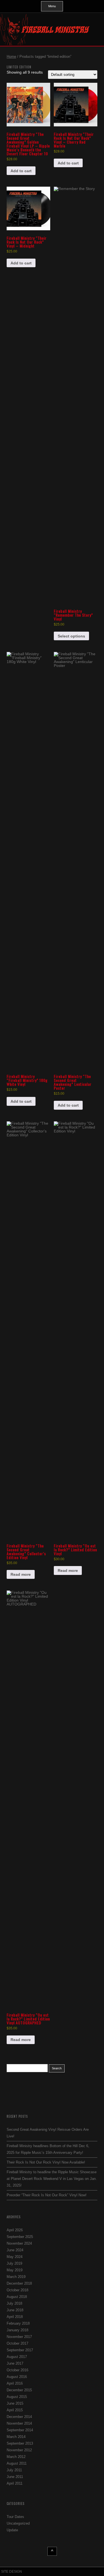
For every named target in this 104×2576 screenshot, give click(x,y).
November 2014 (19, 2423)
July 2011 (14, 2470)
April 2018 (15, 2317)
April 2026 (15, 2230)
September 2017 (20, 2350)
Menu (52, 6)
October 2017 (17, 2343)
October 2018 (17, 2290)
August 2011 (17, 2463)
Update (12, 2530)
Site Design (12, 2572)
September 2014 (20, 2430)
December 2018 (19, 2283)
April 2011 (15, 2483)
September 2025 (20, 2237)
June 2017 (15, 2363)
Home (11, 57)
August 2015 (17, 2397)
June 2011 (15, 2477)
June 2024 (15, 2250)
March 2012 (16, 2457)
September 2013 (20, 2443)
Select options (71, 636)
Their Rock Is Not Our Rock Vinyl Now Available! (46, 2162)
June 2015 (15, 2403)
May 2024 (15, 2257)
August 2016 (17, 2377)
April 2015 (15, 2410)
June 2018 (15, 2310)
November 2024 (19, 2243)
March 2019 (16, 2277)
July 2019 (14, 2263)
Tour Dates (15, 2517)
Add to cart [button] (21, 171)
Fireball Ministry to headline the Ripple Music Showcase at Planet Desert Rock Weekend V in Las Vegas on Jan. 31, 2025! (52, 2179)
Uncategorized (18, 2523)
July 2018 (14, 2303)
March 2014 (16, 2437)
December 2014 (19, 2417)
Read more (21, 1574)
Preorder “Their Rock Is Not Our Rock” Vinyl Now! (47, 2195)
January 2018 (17, 2330)
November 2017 (19, 2337)
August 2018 (17, 2297)
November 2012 (19, 2450)
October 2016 (17, 2370)
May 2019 (15, 2270)
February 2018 (18, 2323)
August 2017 (17, 2357)
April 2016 (15, 2383)
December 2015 (19, 2390)
